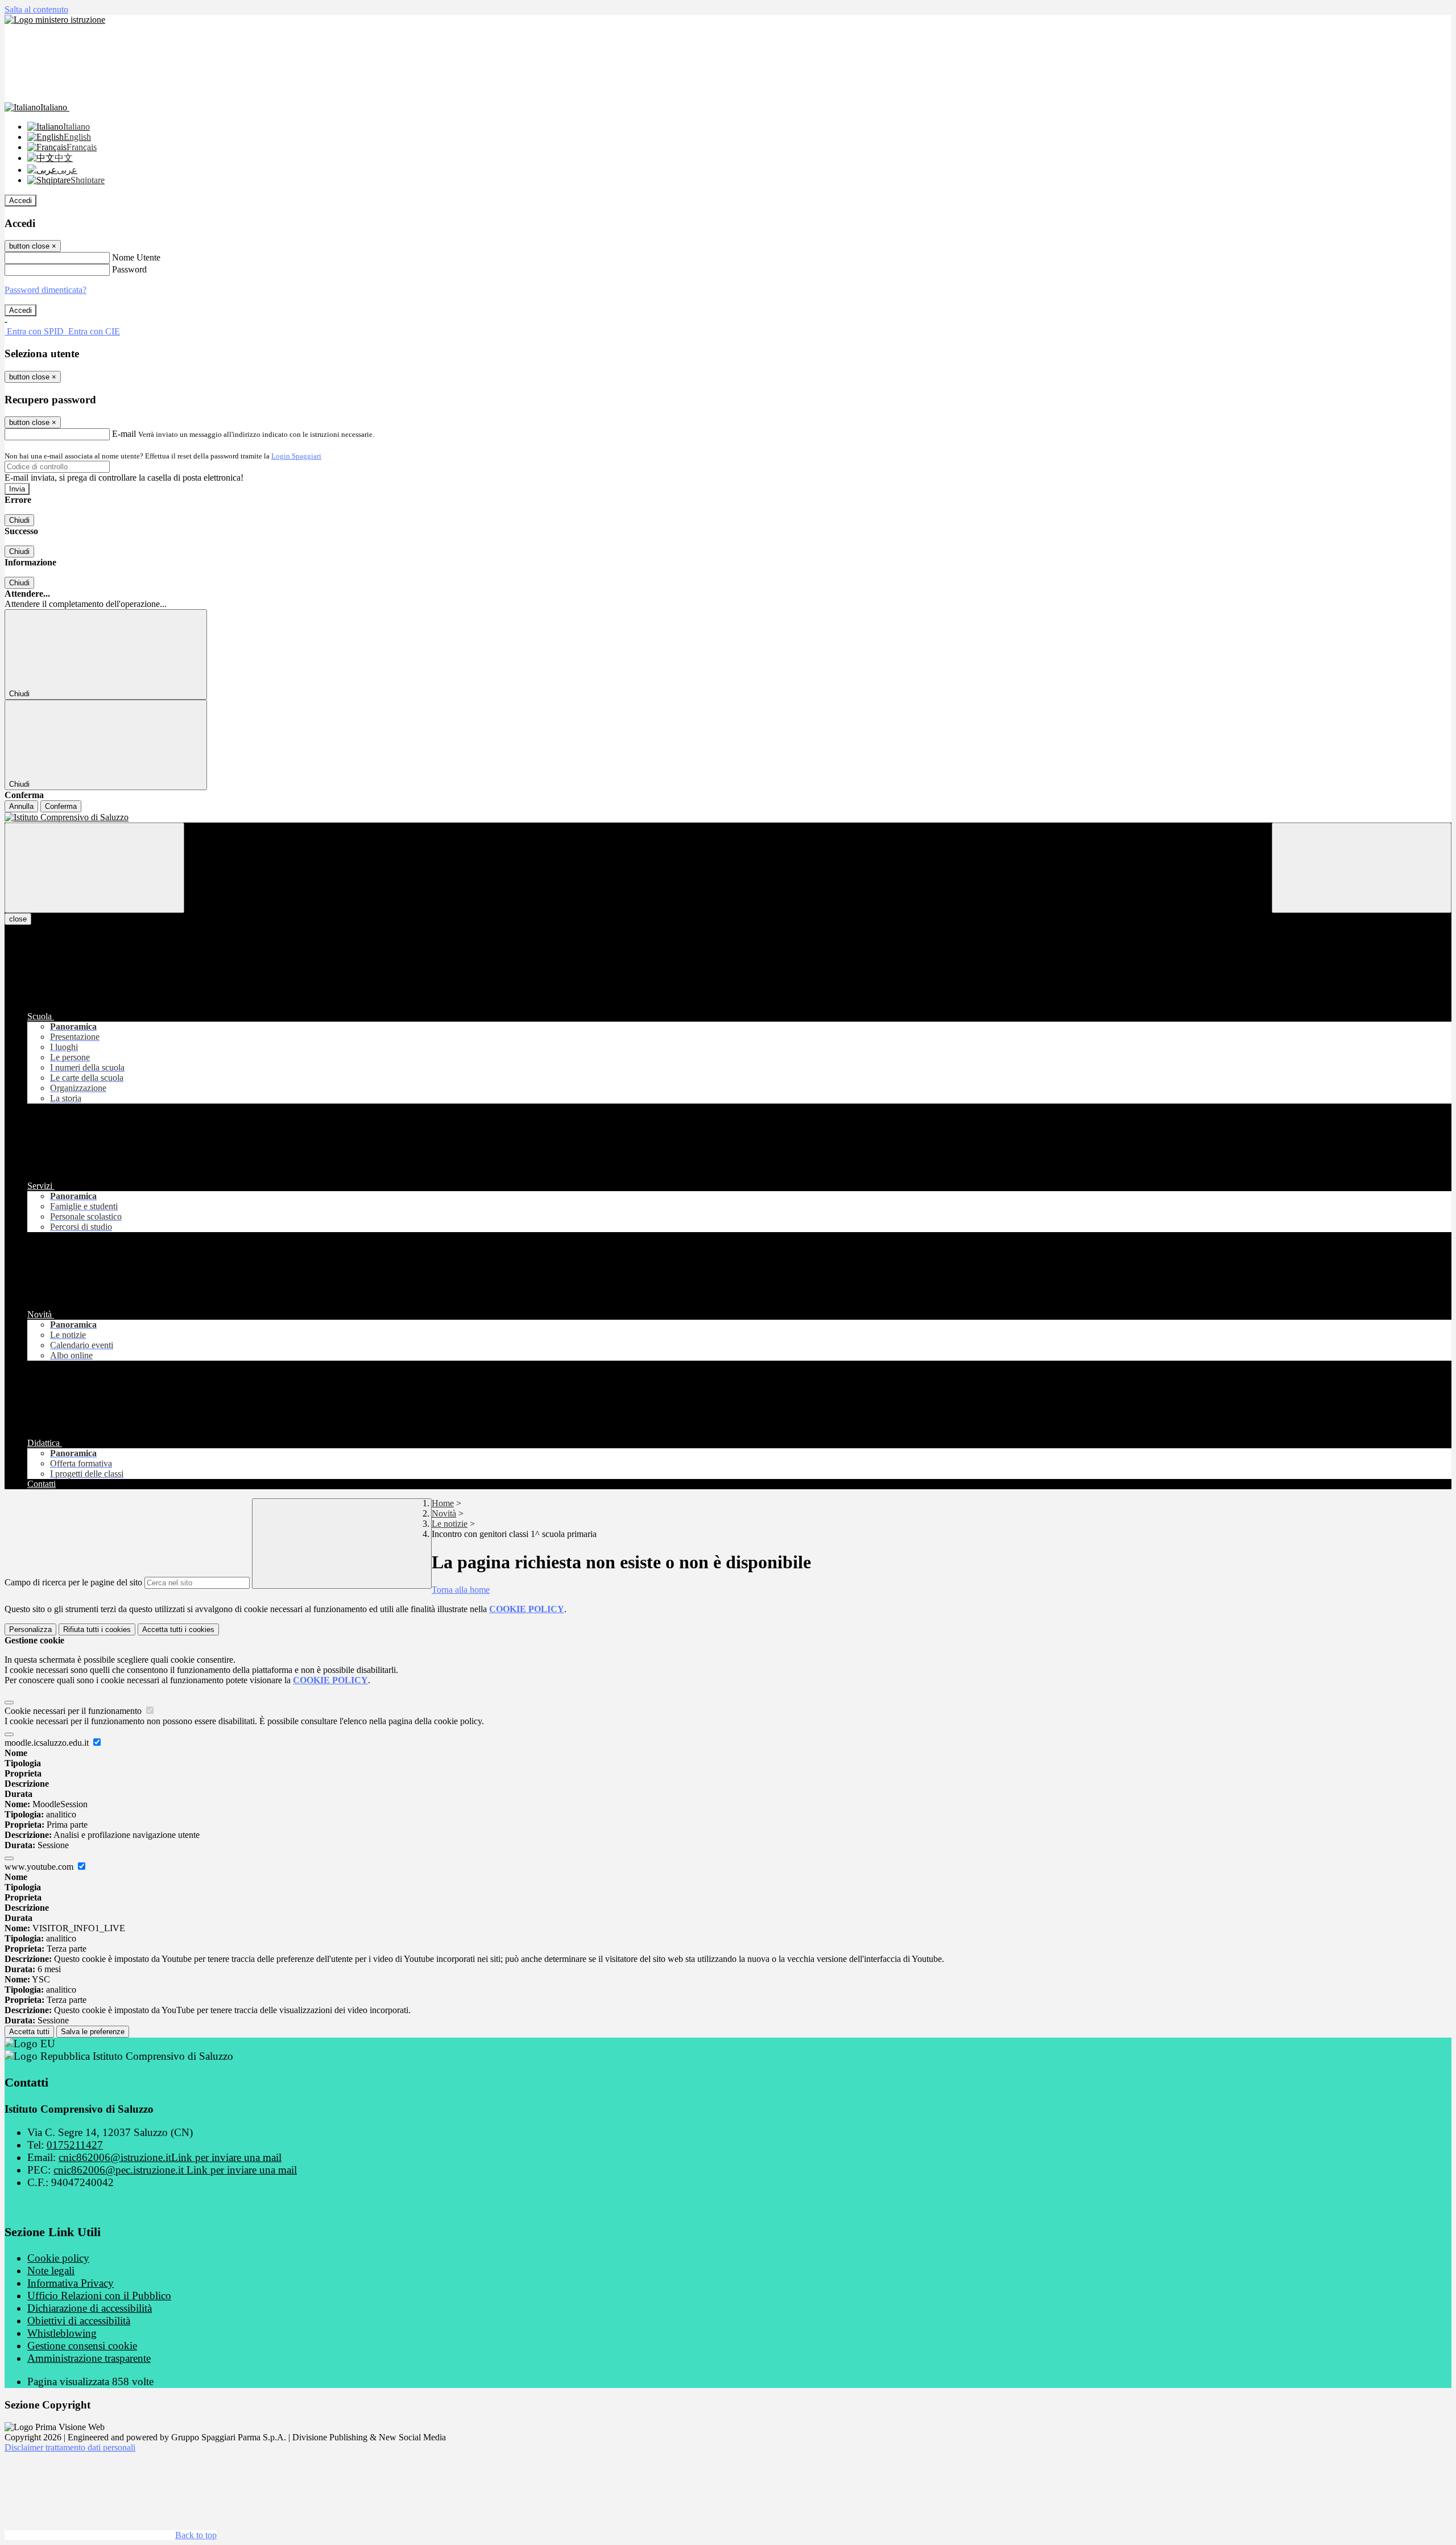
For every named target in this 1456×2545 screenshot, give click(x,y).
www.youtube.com (40, 1867)
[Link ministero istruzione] (55, 20)
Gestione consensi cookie (82, 2346)
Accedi (20, 201)
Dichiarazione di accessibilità (90, 2308)
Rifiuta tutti (97, 1629)
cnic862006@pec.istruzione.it (175, 2170)
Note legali (51, 2271)
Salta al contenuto (36, 9)
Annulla (21, 806)
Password (129, 269)
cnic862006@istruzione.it (170, 2157)
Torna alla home (461, 1590)
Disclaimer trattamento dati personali (70, 2447)
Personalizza (30, 1629)
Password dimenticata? (45, 290)
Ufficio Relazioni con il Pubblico (99, 2296)
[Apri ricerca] (1362, 868)
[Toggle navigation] (94, 868)
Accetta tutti (178, 1629)
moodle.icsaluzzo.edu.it (48, 1743)
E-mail (124, 434)
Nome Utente (136, 257)
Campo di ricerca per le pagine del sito (73, 1582)
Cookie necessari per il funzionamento (74, 1711)
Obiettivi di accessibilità (79, 2321)
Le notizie (450, 1524)
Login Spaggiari (296, 456)
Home (443, 1503)
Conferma (61, 806)
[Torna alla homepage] (728, 817)
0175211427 (75, 2145)
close (18, 919)
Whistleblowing (62, 2333)
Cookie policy (58, 2258)
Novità (444, 1513)
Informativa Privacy (71, 2283)
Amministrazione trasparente (89, 2358)
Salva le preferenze (93, 2032)
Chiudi (19, 520)
